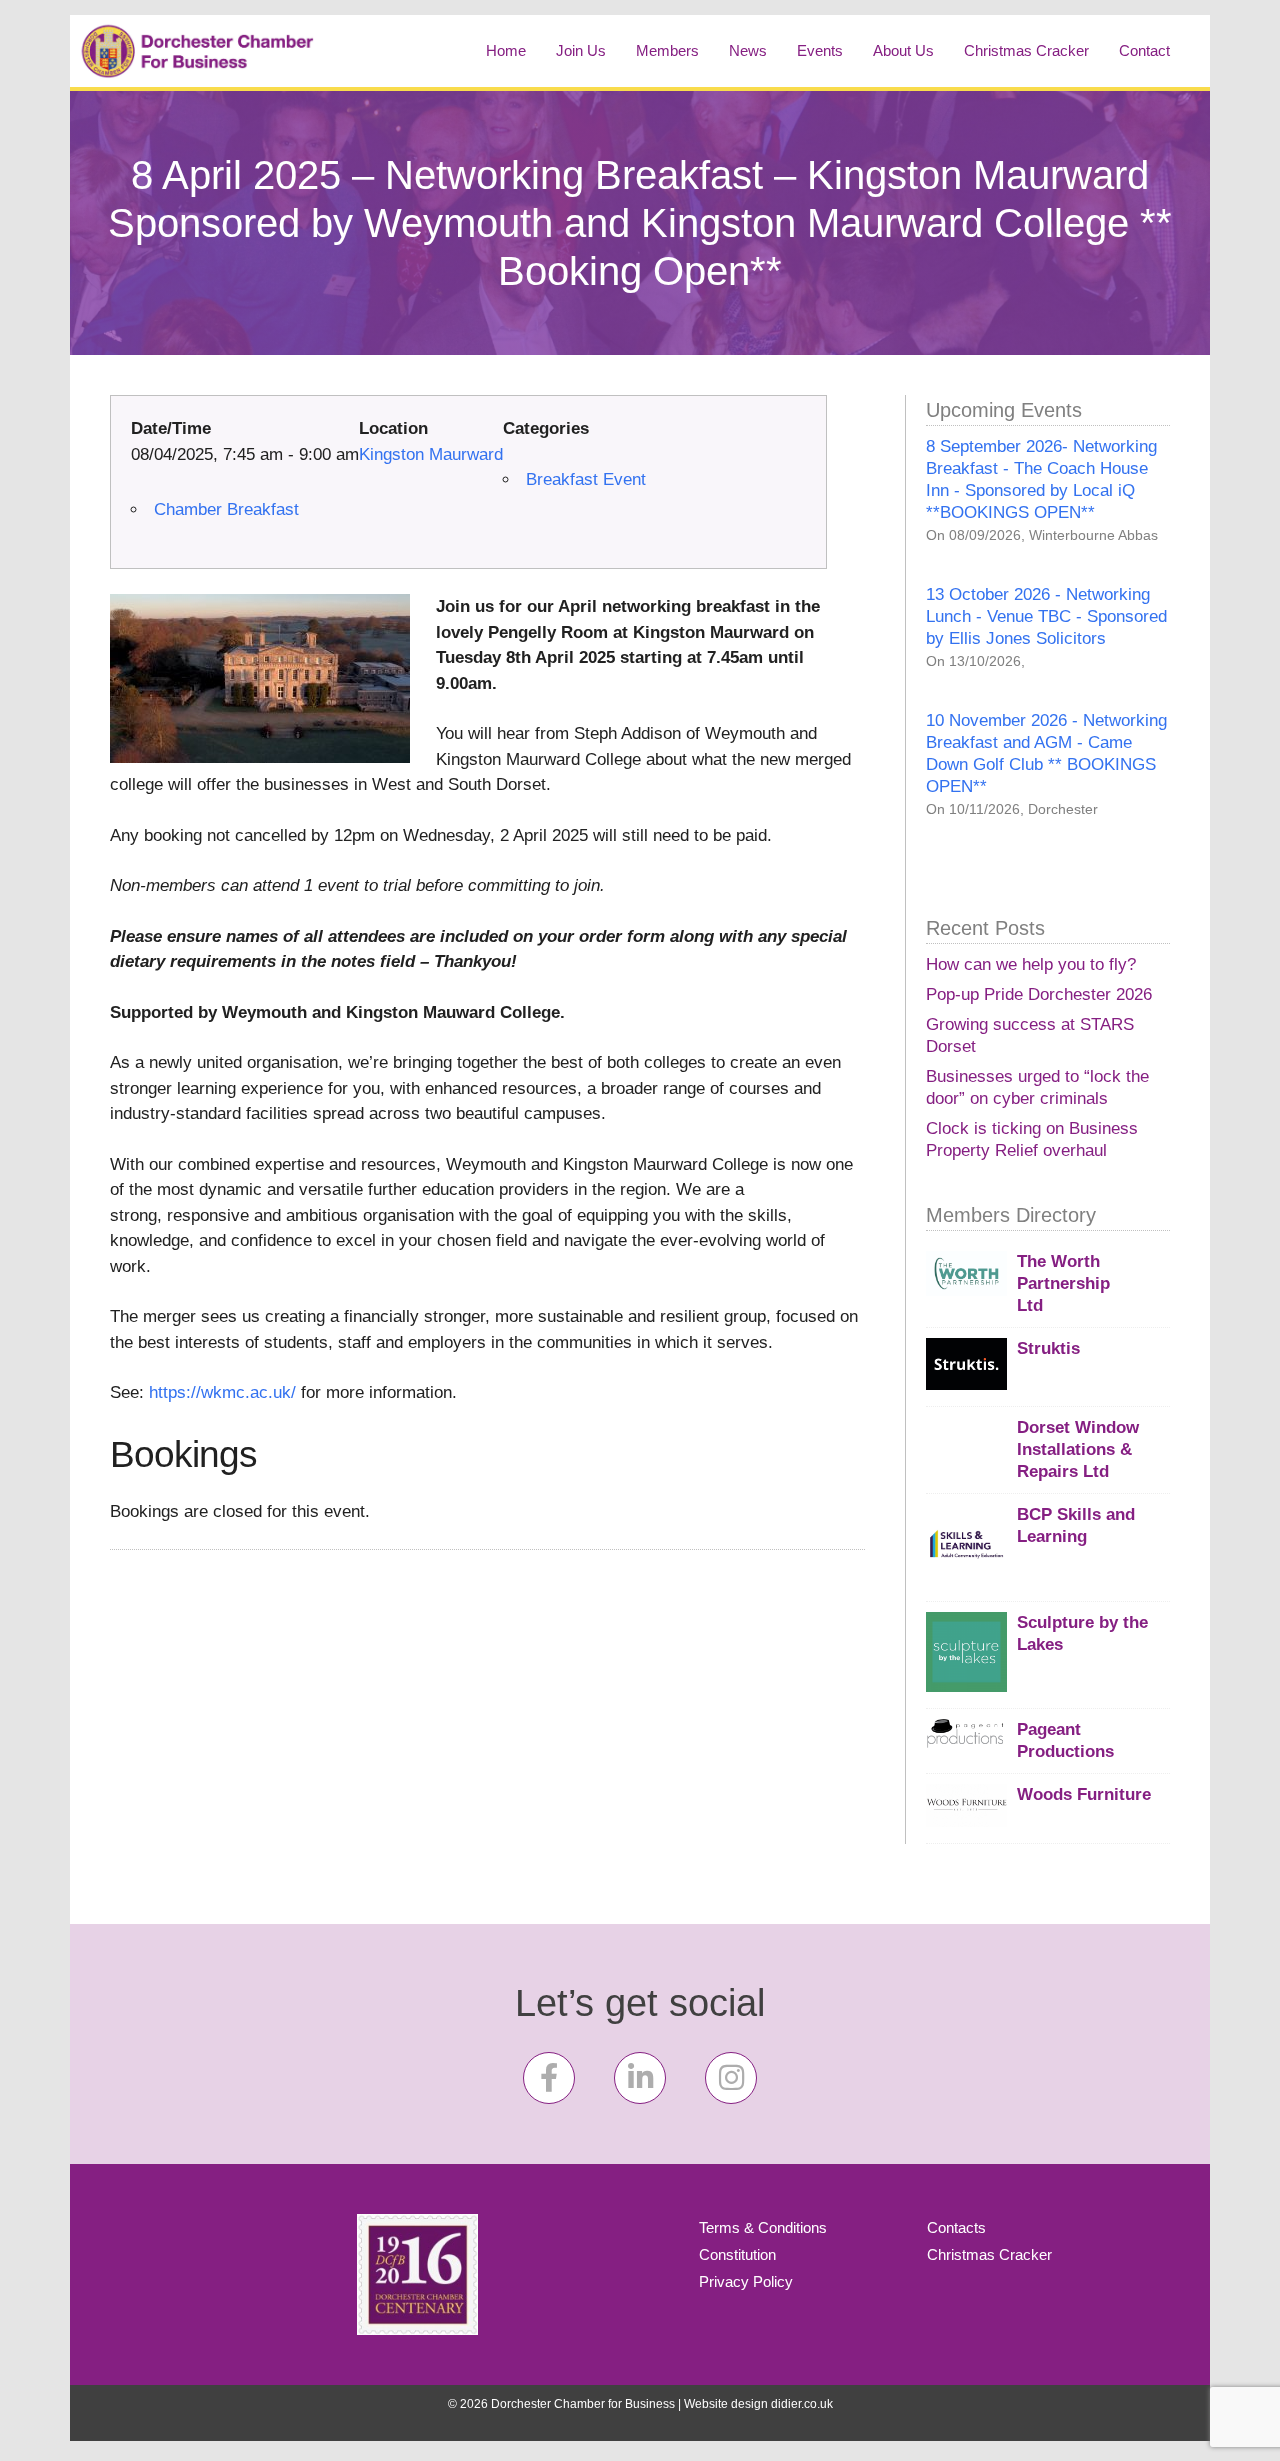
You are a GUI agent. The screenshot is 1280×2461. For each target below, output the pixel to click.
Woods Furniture (1084, 1794)
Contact (1144, 50)
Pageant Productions (1065, 1740)
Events (820, 50)
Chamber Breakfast (226, 509)
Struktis (1048, 1348)
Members (667, 50)
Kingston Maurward (431, 454)
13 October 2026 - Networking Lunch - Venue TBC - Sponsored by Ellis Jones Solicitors (1046, 616)
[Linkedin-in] (640, 2078)
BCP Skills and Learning (1076, 1525)
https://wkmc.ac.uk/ (222, 1392)
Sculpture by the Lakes (1082, 1633)
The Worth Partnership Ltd (1063, 1283)
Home (506, 50)
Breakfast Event (586, 479)
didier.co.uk (802, 2404)
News (748, 50)
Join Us (581, 50)
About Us (903, 50)
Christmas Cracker (1026, 50)
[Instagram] (731, 2078)
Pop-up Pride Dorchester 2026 (1039, 994)
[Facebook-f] (549, 2078)
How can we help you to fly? (1031, 964)
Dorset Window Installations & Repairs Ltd (1078, 1449)
